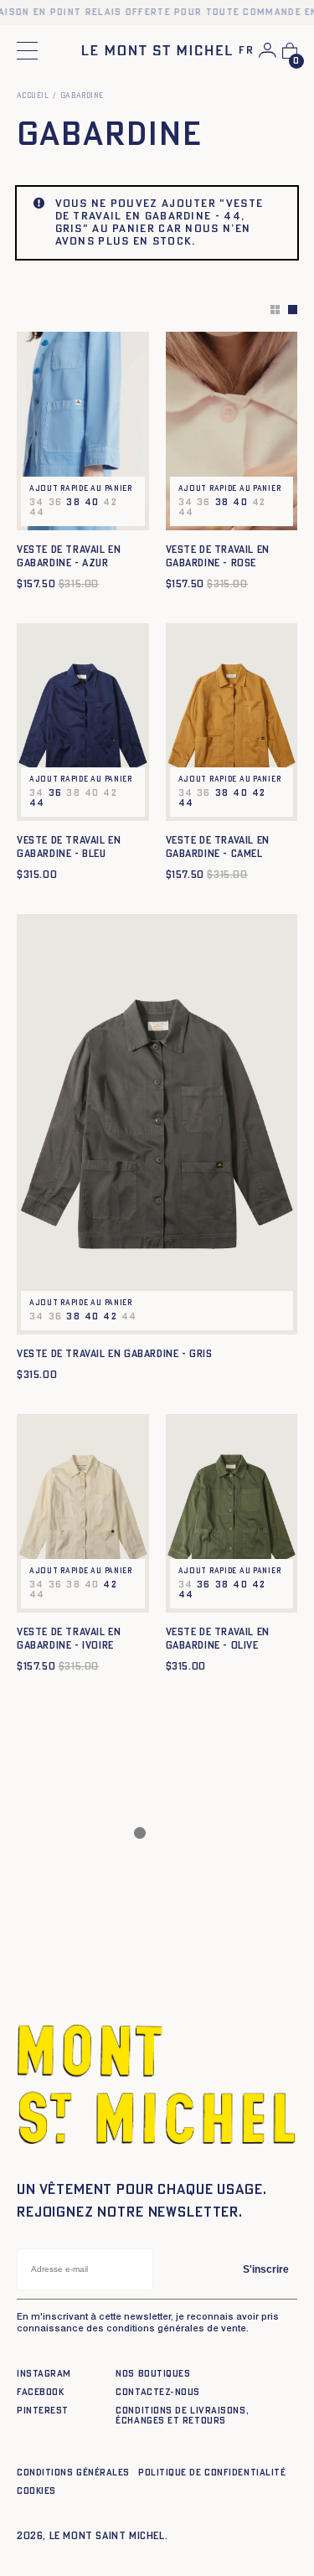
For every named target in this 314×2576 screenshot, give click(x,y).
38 (73, 502)
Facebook (40, 2392)
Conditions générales (73, 2473)
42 (259, 793)
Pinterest (43, 2411)
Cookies (36, 2491)
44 (37, 803)
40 (92, 502)
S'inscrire (266, 2269)
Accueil (33, 96)
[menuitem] (246, 52)
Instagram (44, 2374)
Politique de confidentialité (212, 2473)
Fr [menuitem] (246, 51)
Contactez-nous (158, 2392)
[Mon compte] (268, 50)
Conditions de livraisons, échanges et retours (182, 2416)
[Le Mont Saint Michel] (157, 50)
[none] (246, 52)
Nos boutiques (153, 2374)
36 (56, 793)
